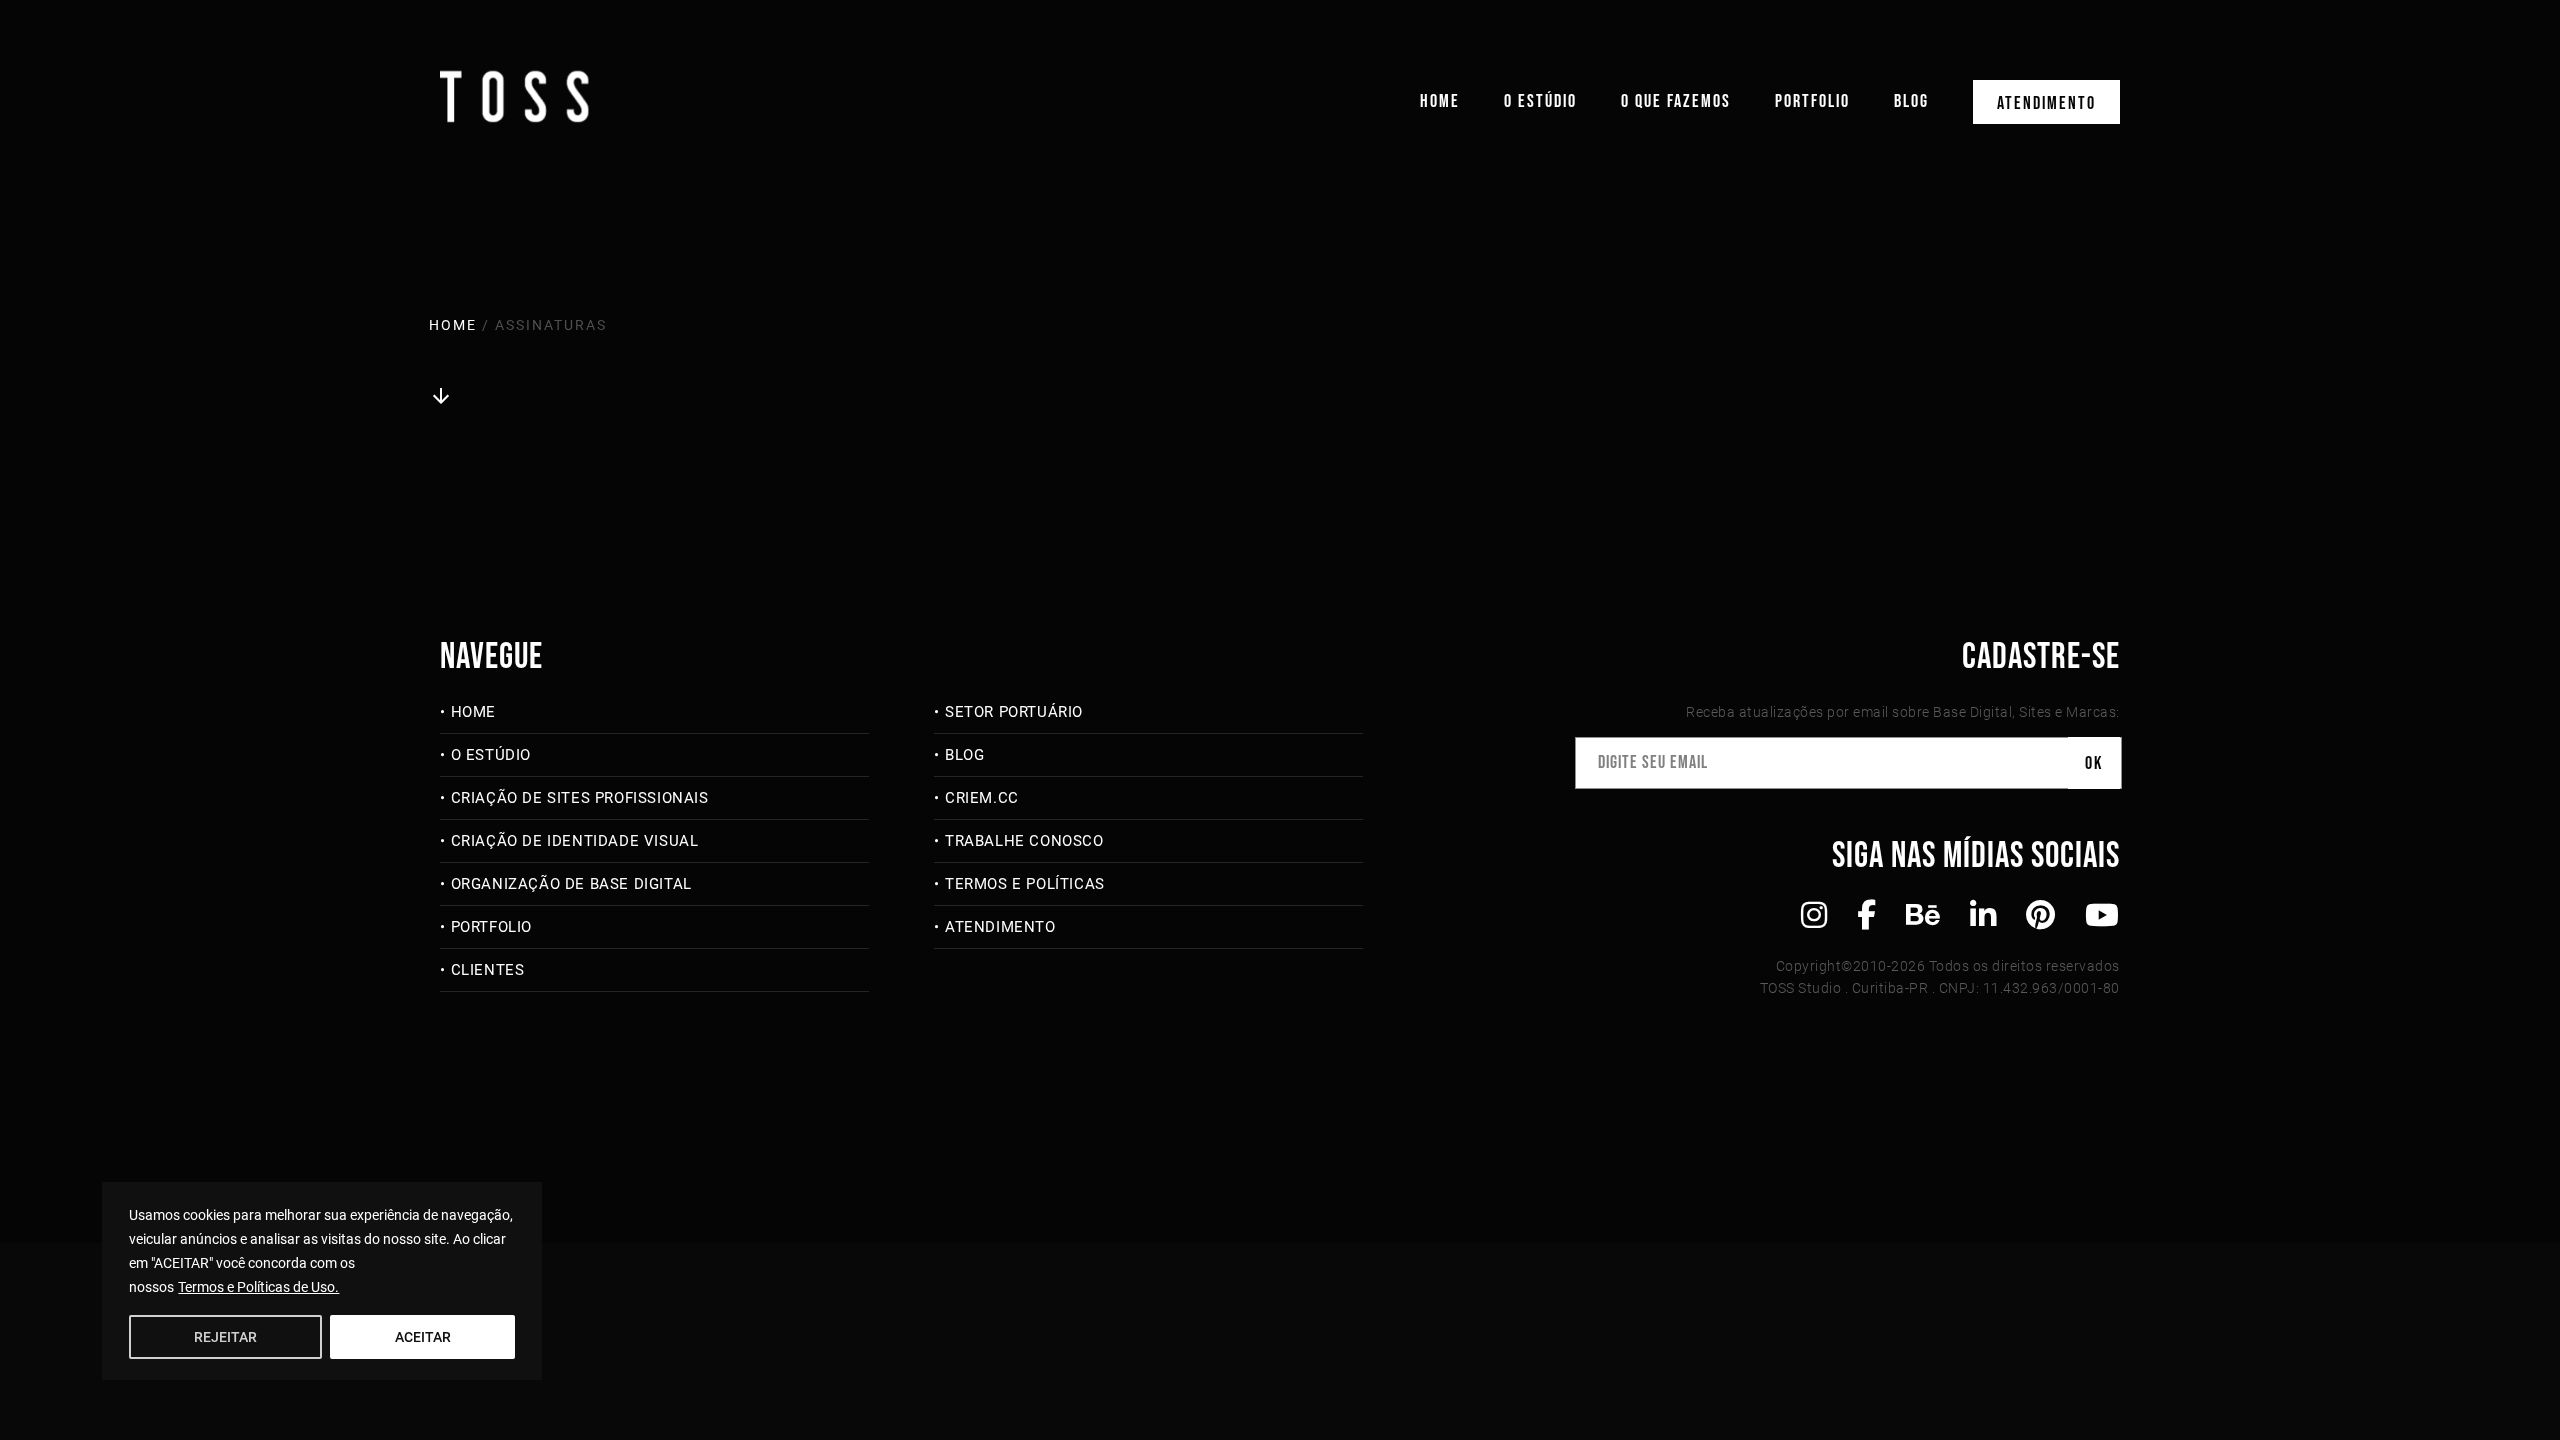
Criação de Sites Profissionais (580, 798)
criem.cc (981, 798)
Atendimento (2046, 103)
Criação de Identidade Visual (574, 841)
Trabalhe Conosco (1024, 841)
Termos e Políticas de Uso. (258, 1287)
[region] (322, 1281)
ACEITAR (423, 1337)
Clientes (487, 970)
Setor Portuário (1014, 712)
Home (1440, 101)
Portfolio (1812, 101)
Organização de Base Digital (571, 884)
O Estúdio (1540, 101)
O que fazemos (1676, 101)
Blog (1911, 101)
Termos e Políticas (1024, 884)
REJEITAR (225, 1337)
